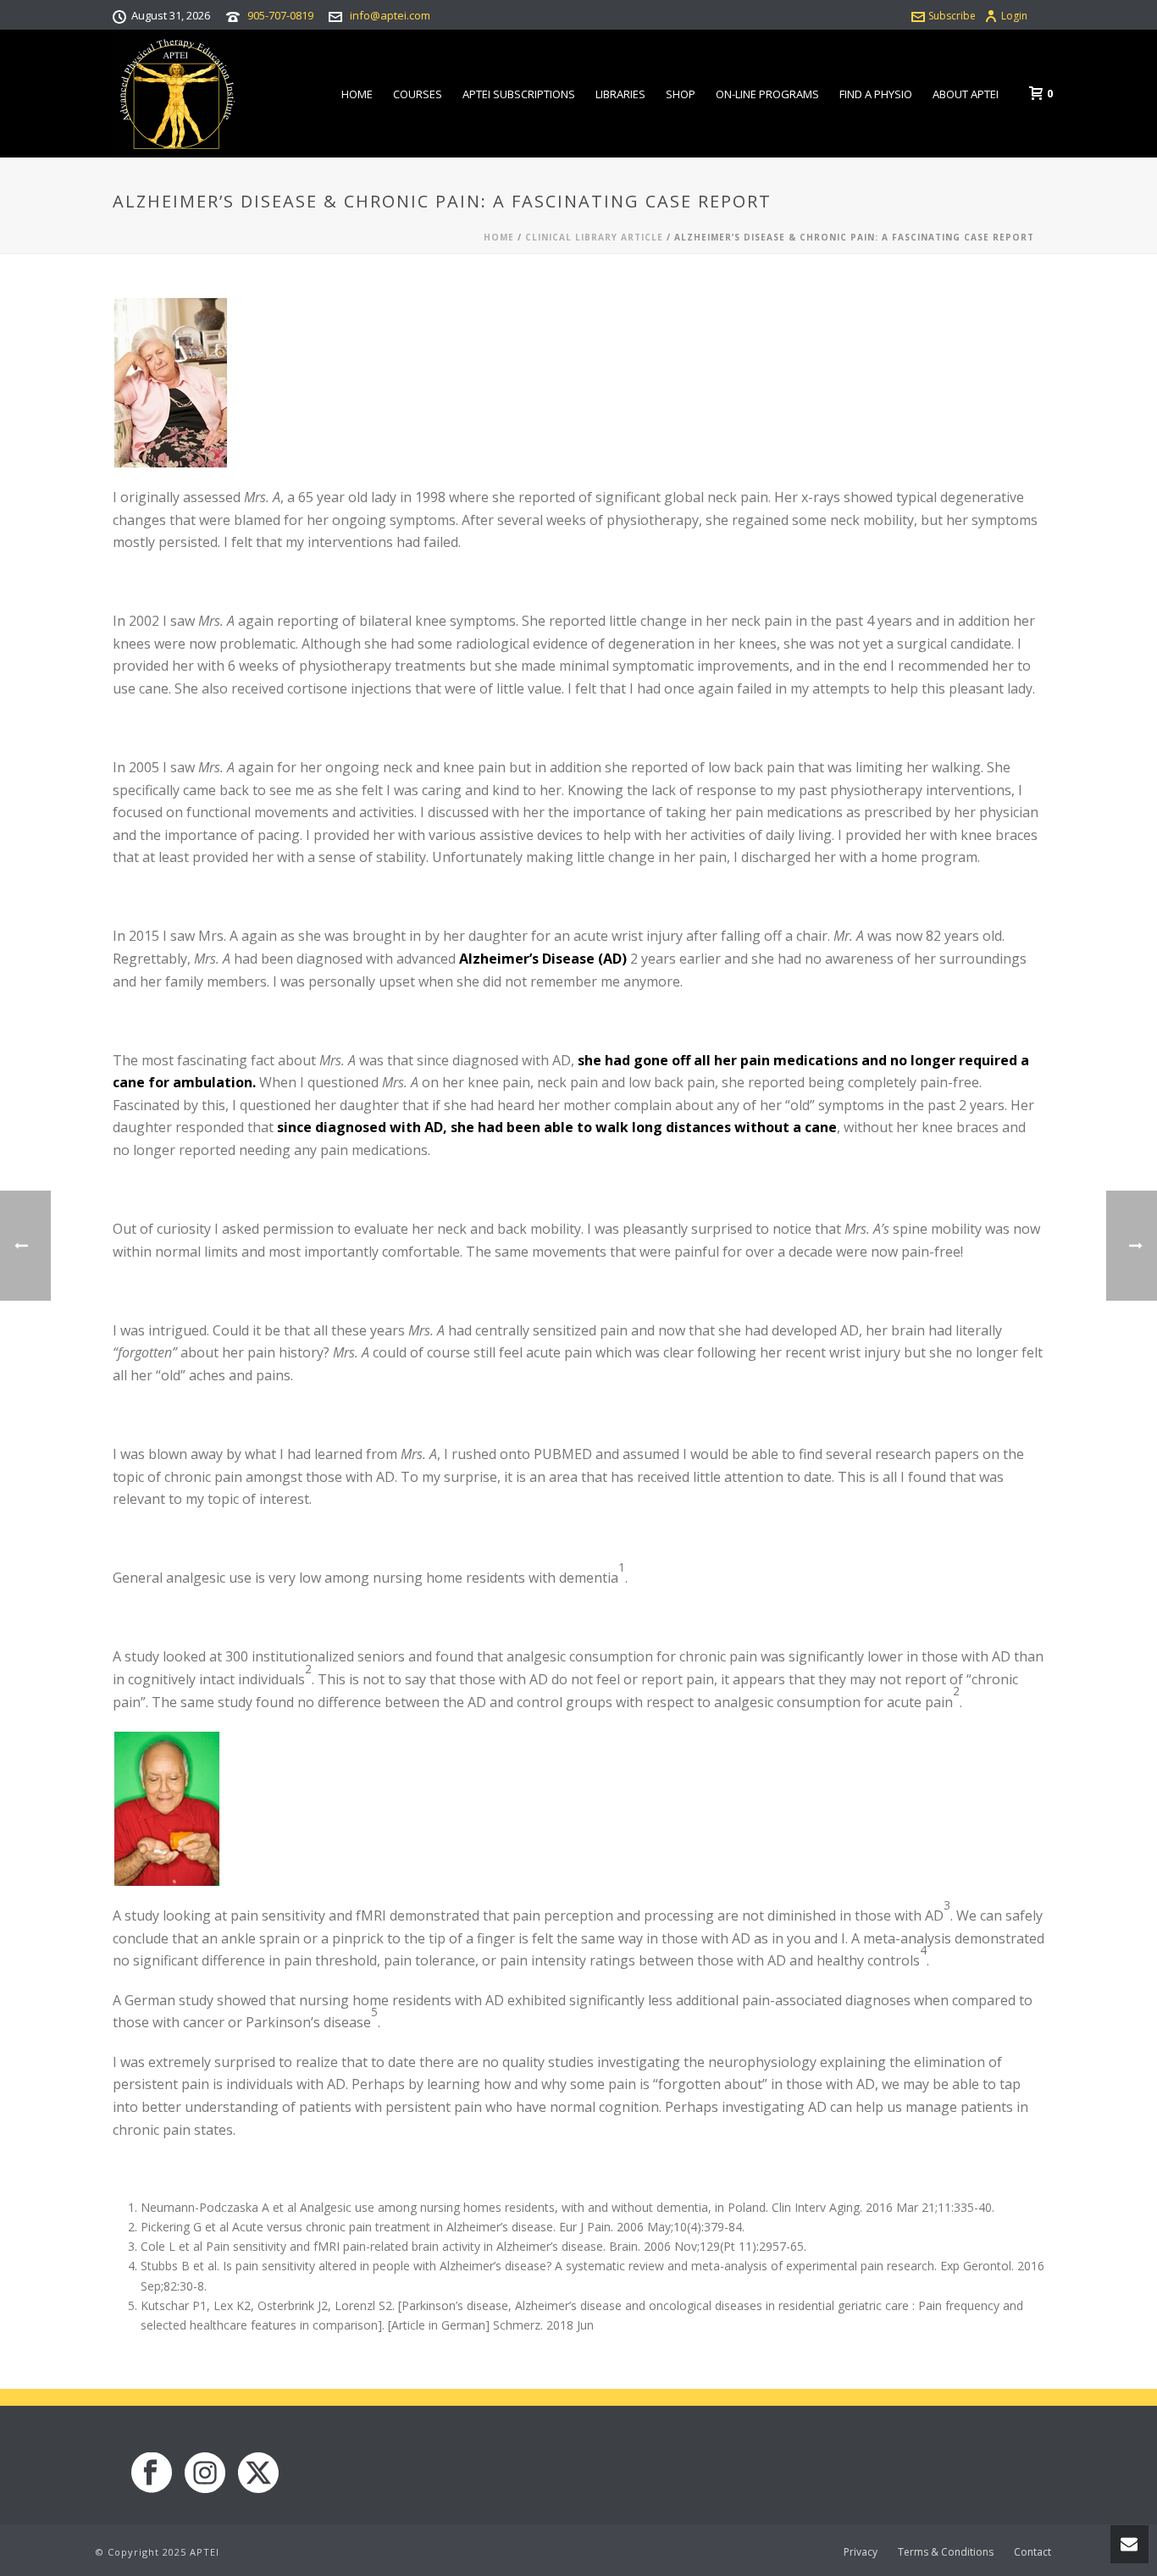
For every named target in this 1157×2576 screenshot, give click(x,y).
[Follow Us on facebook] (152, 2474)
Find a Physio (876, 94)
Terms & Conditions (946, 2552)
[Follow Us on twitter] (258, 2474)
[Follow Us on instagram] (205, 2474)
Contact (1032, 2552)
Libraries (620, 94)
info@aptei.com (390, 15)
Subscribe (952, 16)
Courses (418, 94)
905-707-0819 (280, 15)
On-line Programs (767, 94)
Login (1014, 16)
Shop (681, 94)
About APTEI (966, 94)
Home (357, 94)
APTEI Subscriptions (519, 94)
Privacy (861, 2552)
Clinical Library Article (594, 237)
